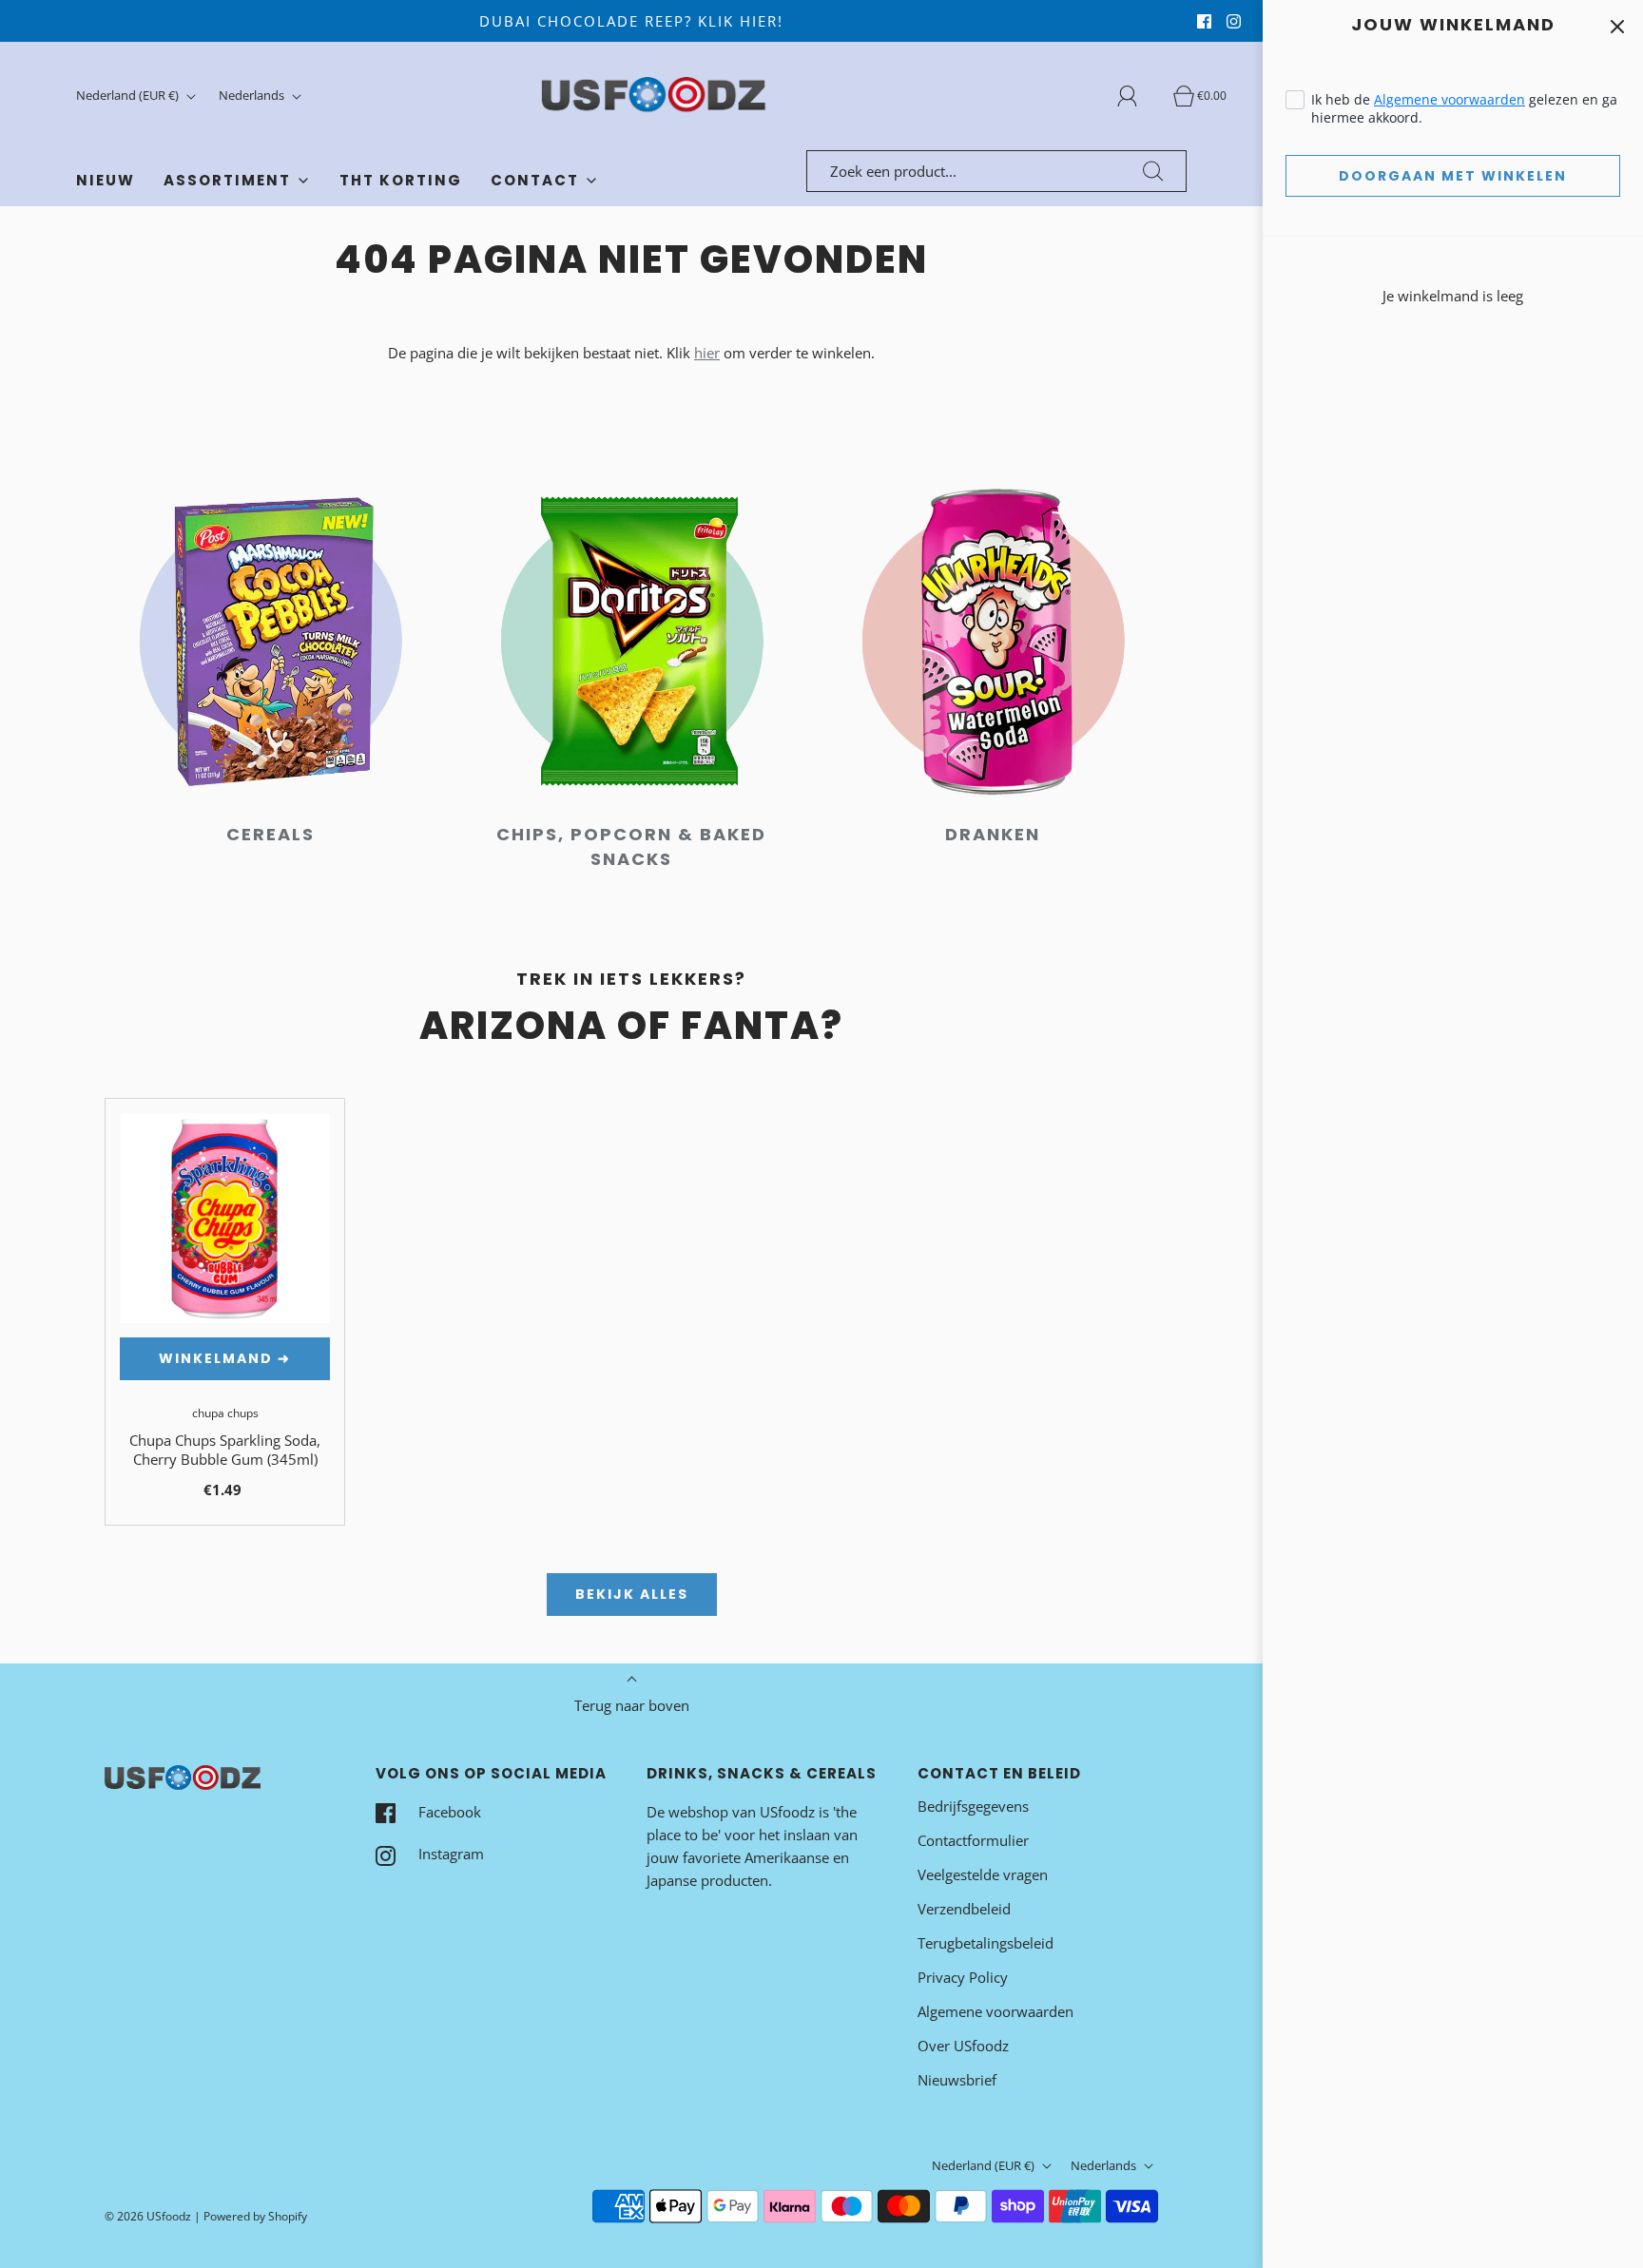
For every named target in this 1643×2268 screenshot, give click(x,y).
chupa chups (225, 1413)
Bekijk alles (632, 1594)
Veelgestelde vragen (983, 1874)
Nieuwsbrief (957, 2080)
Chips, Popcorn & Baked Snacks (631, 846)
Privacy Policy (963, 1977)
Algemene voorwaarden (1450, 99)
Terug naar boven (632, 1705)
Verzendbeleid (964, 1909)
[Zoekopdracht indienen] (1153, 171)
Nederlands (253, 95)
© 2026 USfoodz (148, 2216)
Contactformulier (973, 1840)
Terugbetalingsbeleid (986, 1943)
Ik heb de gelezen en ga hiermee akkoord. (1464, 108)
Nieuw (106, 180)
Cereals (271, 834)
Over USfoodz (963, 2046)
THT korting (401, 180)
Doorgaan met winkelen (1453, 176)
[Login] (1138, 96)
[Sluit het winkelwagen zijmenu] (1617, 26)
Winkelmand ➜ (225, 1358)
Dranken (993, 834)
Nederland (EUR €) (129, 95)
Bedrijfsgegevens (973, 1806)
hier (707, 353)
